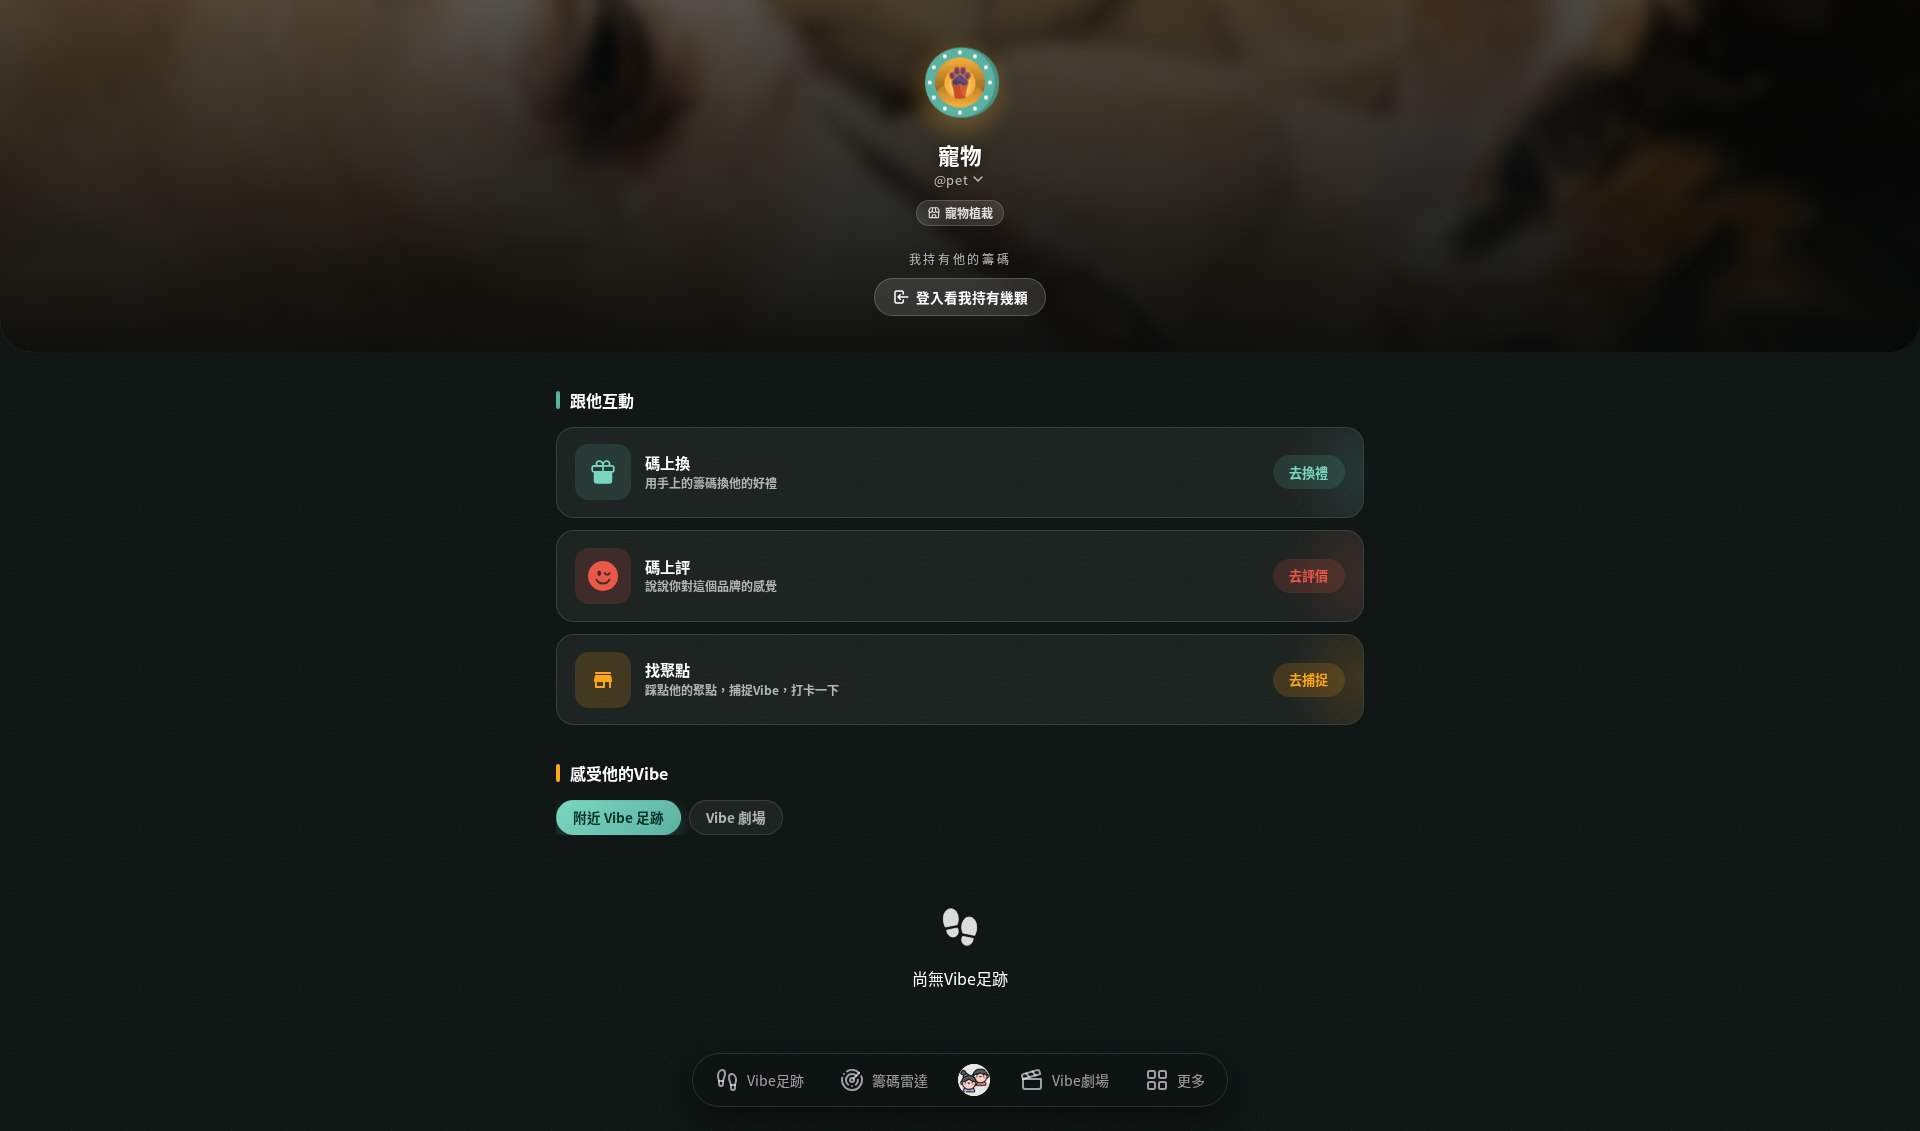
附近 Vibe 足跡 (618, 817)
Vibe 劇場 (736, 817)
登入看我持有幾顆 (972, 297)
